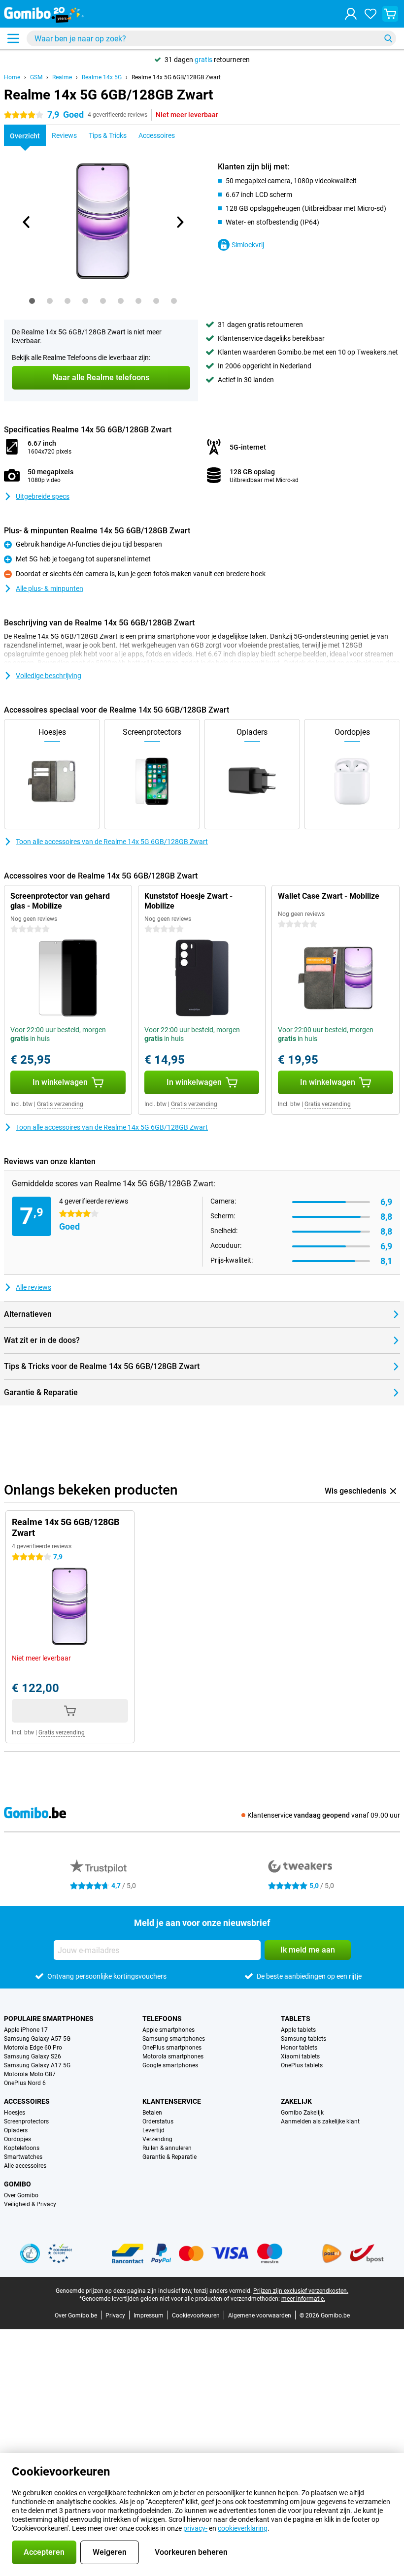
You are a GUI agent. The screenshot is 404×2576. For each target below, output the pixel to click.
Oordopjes (17, 2139)
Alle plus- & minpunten (50, 588)
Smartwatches (23, 2157)
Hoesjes (15, 2113)
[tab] (32, 301)
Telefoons (162, 2019)
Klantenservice (172, 2101)
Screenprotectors (26, 2121)
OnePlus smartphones (172, 2048)
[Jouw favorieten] (370, 14)
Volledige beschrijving (49, 676)
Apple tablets (298, 2030)
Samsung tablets (303, 2039)
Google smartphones (170, 2065)
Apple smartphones (168, 2030)
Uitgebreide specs (43, 496)
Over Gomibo (21, 2195)
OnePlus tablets (302, 2065)
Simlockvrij (248, 245)
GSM (36, 77)
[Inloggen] (351, 14)
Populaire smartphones (49, 2019)
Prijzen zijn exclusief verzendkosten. (301, 2291)
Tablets (296, 2019)
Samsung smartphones (174, 2039)
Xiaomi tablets (300, 2056)
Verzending (157, 2139)
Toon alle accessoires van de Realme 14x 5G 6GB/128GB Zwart (112, 842)
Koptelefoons (22, 2148)
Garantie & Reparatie (169, 2157)
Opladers (16, 2130)
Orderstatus (158, 2121)
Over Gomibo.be (76, 2315)
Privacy (115, 2315)
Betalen (152, 2113)
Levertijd (153, 2130)
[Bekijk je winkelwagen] (390, 14)
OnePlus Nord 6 (25, 2083)
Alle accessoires (25, 2166)
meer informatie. (303, 2299)
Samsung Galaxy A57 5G (37, 2039)
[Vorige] (27, 222)
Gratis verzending (60, 1104)
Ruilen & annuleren (167, 2148)
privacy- (195, 2528)
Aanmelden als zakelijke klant (320, 2121)
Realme (62, 77)
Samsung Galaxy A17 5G (37, 2065)
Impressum (149, 2315)
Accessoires (27, 2101)
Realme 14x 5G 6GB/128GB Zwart (176, 77)
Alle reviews (34, 1287)
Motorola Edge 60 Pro (33, 2048)
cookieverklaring (243, 2528)
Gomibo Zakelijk (302, 2113)
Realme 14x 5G (102, 77)
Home (12, 77)
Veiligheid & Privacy (30, 2204)
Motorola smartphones (173, 2056)
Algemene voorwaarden (260, 2315)
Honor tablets (299, 2048)
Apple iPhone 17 (26, 2030)
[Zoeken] (388, 38)
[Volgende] (179, 222)
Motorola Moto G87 (30, 2074)
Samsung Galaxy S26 (33, 2056)
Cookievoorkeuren (196, 2315)
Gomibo (17, 2184)
